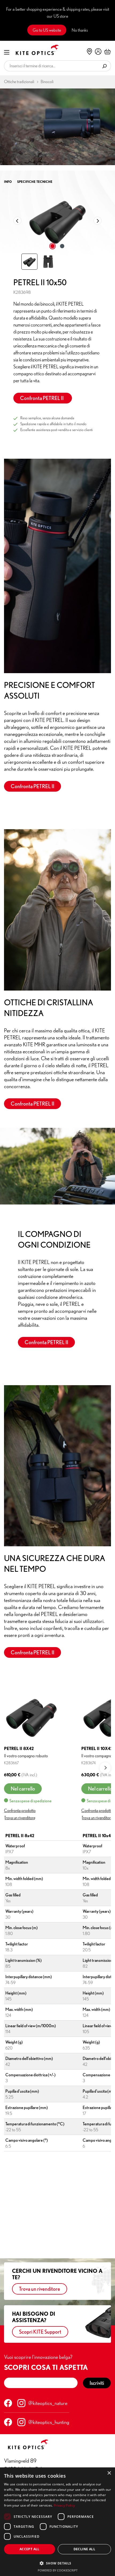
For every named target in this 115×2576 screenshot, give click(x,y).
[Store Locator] (89, 51)
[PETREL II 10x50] (57, 221)
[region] (57, 230)
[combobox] (51, 66)
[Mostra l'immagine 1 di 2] (53, 246)
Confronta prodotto (20, 1810)
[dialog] (57, 2522)
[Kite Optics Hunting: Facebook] (8, 2422)
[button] (57, 2563)
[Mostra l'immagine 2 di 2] (62, 246)
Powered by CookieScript (58, 2570)
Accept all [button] (30, 2549)
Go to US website (47, 30)
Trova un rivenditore (20, 1818)
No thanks (80, 30)
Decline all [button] (84, 2549)
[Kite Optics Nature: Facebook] (8, 2403)
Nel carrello (23, 1789)
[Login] (98, 51)
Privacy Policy (64, 2505)
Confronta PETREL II (43, 398)
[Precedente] (17, 221)
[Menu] (7, 52)
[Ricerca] (105, 66)
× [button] (109, 2473)
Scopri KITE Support (40, 2332)
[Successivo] (98, 221)
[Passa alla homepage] (33, 50)
